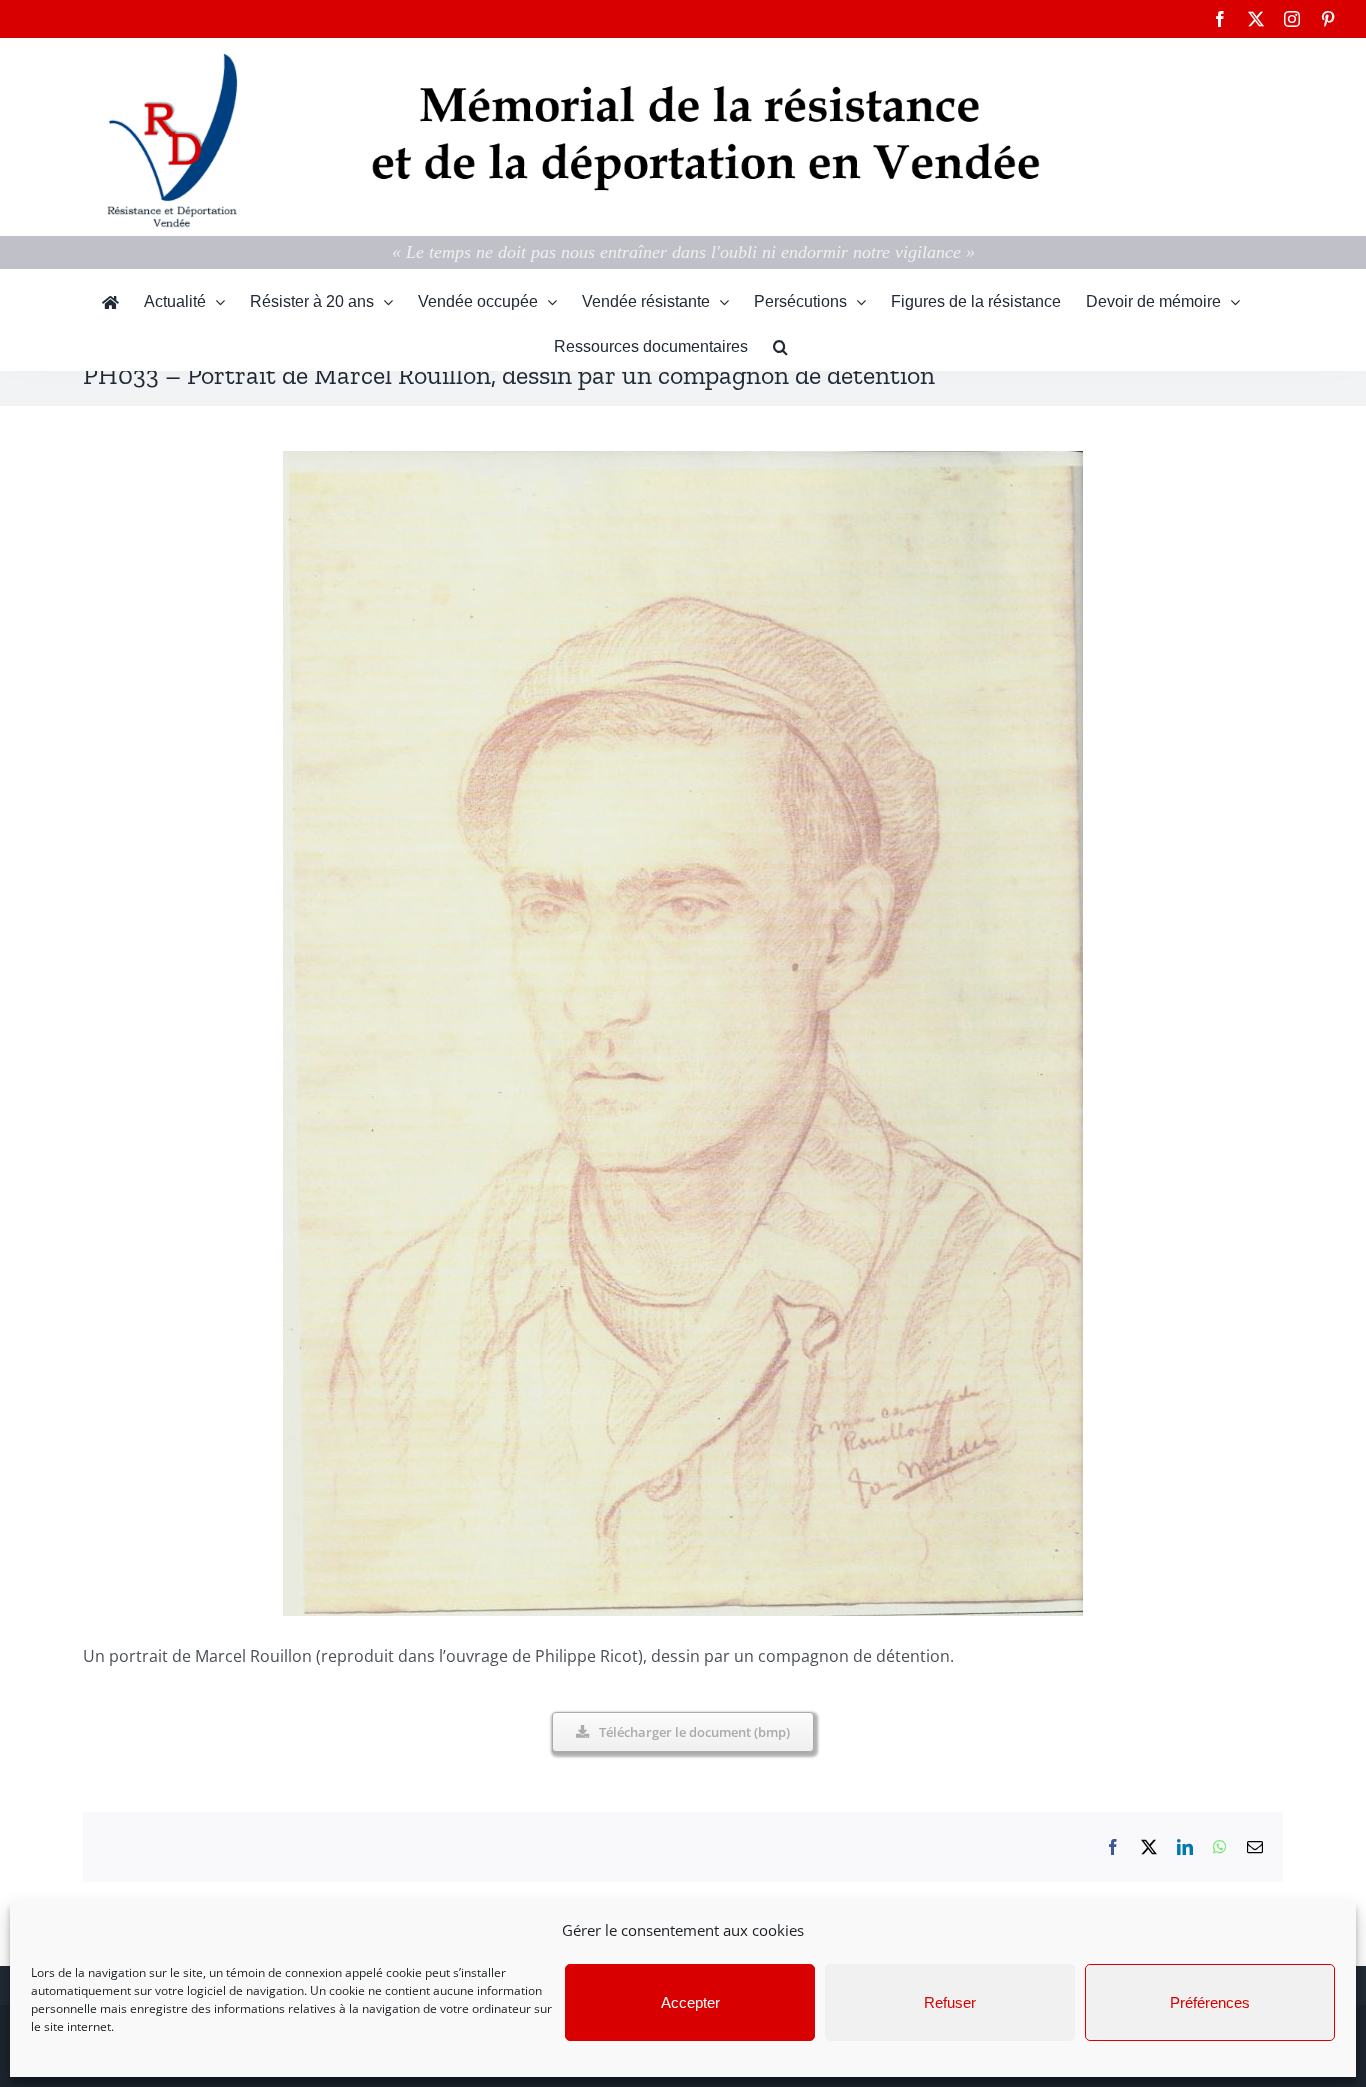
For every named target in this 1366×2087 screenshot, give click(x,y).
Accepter (690, 2002)
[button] (780, 347)
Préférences (1210, 2002)
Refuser (950, 2002)
